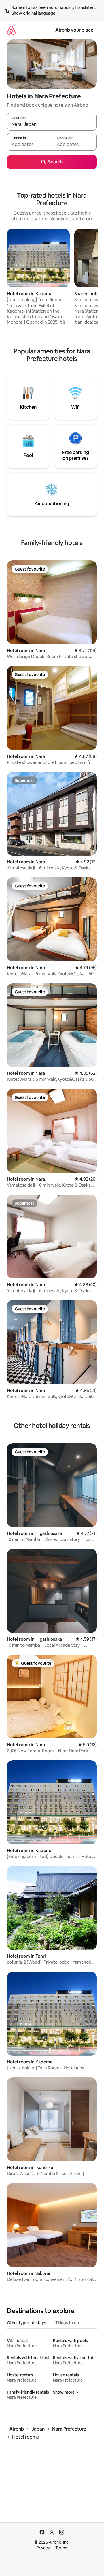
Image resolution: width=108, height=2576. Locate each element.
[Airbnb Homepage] (11, 30)
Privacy (43, 2548)
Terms (61, 2548)
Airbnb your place (74, 30)
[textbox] (29, 144)
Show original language (33, 13)
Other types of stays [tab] (26, 2323)
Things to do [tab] (67, 2323)
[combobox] (52, 124)
